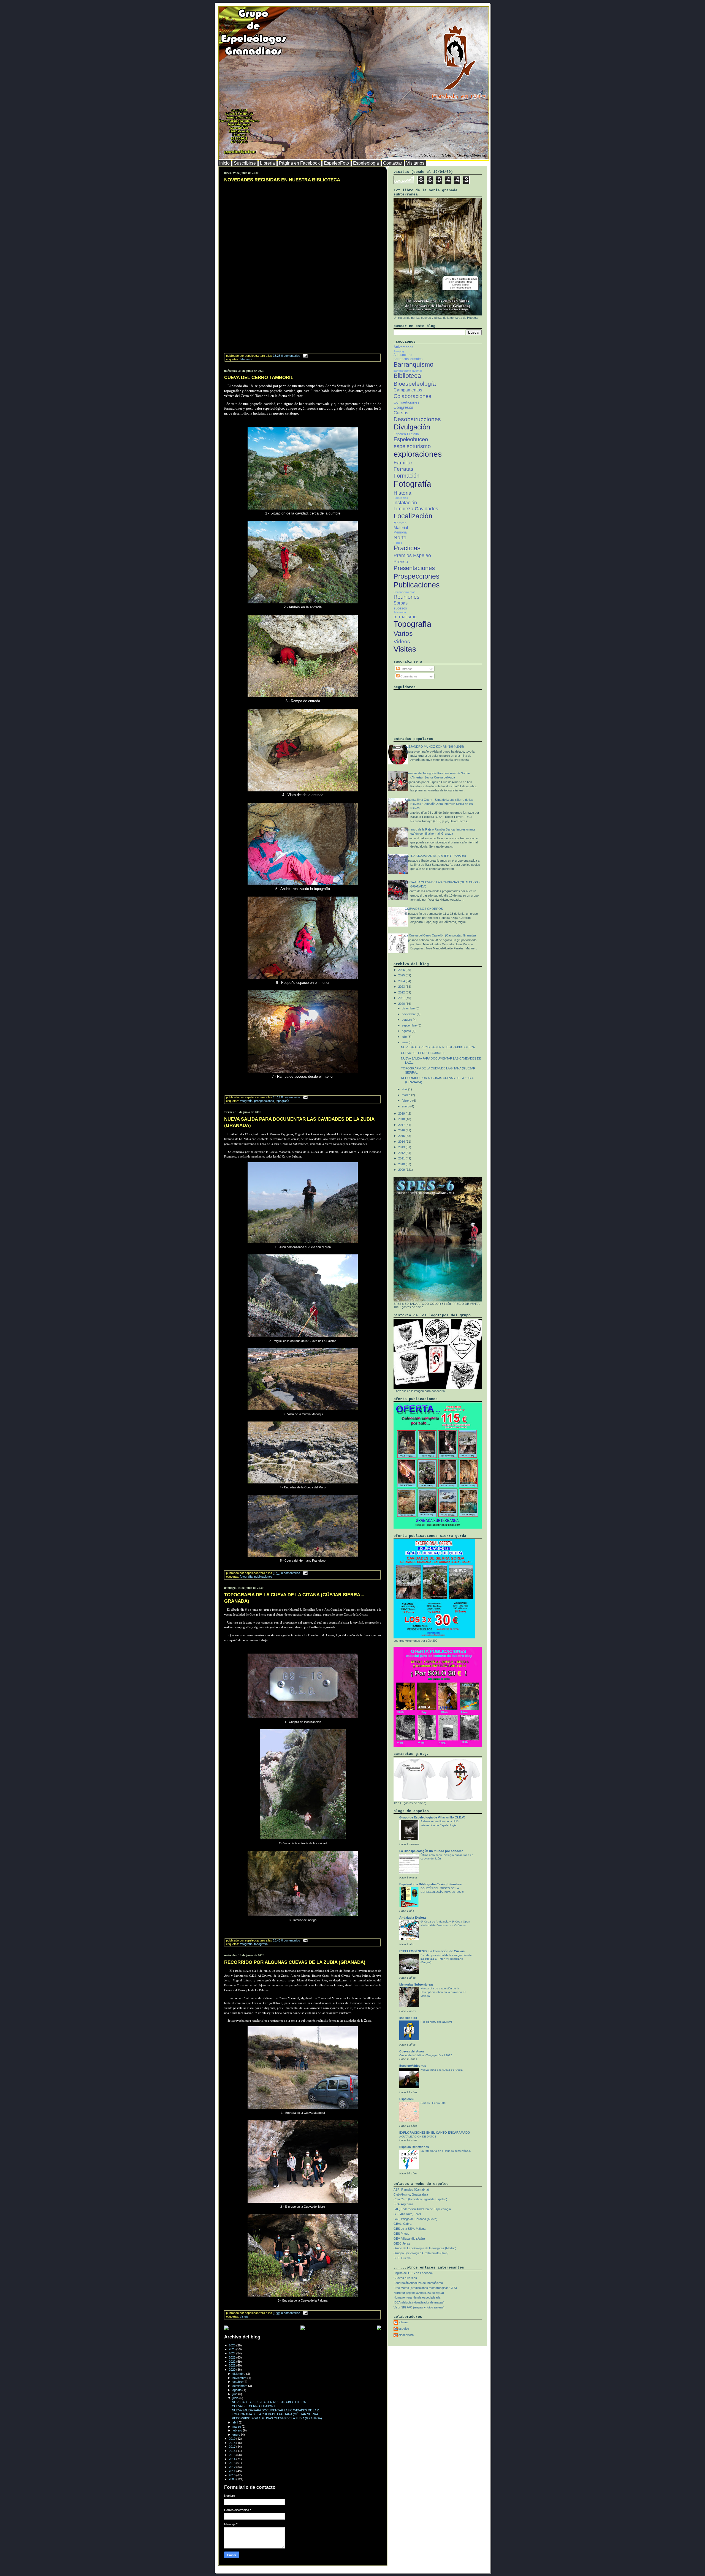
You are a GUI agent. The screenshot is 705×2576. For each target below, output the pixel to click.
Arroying (399, 351)
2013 (233, 2463)
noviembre (240, 2378)
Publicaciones (263, 1576)
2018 (233, 2443)
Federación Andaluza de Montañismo (418, 2283)
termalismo (405, 617)
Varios (403, 633)
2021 (233, 2365)
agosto (237, 2390)
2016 (233, 2451)
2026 (233, 2345)
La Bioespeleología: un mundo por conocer (431, 1851)
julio (235, 2394)
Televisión (400, 612)
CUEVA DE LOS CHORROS (424, 909)
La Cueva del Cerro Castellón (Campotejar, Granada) (440, 935)
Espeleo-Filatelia (406, 434)
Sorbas (401, 603)
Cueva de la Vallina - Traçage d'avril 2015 (426, 2055)
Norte (400, 537)
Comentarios (409, 676)
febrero (238, 2430)
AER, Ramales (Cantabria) (411, 2190)
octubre (238, 2382)
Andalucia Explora (413, 1918)
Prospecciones (264, 1101)
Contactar (393, 163)
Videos (402, 642)
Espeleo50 (407, 2099)
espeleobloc (408, 2018)
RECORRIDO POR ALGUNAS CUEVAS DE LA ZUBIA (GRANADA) (295, 1962)
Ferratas (403, 469)
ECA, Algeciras (403, 2204)
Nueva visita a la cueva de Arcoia (442, 2070)
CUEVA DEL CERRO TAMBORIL (259, 378)
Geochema (401, 2322)
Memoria (400, 532)
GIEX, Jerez (402, 2243)
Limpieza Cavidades (416, 509)
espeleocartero (404, 2335)
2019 (233, 2439)
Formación (406, 476)
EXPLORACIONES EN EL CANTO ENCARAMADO (435, 2133)
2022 (233, 2362)
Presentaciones (414, 568)
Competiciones (406, 402)
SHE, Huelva (402, 2258)
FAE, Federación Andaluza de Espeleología (422, 2209)
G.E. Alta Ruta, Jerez (408, 2214)
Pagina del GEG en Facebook (413, 2273)
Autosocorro (403, 355)
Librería (267, 163)
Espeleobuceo (411, 439)
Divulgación (412, 427)
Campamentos (408, 390)
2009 (233, 2479)
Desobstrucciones (417, 419)
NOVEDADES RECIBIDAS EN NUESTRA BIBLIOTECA (282, 180)
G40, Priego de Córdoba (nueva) (415, 2219)
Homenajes (401, 498)
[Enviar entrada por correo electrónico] (304, 356)
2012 (233, 2467)
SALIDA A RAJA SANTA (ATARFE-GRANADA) (435, 856)
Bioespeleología (415, 384)
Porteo (398, 543)
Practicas (407, 548)
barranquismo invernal (408, 371)
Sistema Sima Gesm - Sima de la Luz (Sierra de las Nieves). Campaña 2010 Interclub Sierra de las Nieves (439, 804)
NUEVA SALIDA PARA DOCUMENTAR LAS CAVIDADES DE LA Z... (277, 2410)
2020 (233, 2370)
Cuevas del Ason (412, 2051)
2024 (233, 2353)
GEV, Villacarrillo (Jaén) (409, 2239)
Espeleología (366, 163)
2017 (233, 2447)
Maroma (400, 523)
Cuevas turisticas (405, 2278)
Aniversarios (403, 347)
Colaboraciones (412, 396)
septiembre (240, 2386)
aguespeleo (401, 2329)
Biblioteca (246, 359)
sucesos (400, 608)
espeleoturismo (412, 446)
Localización (413, 516)
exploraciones (418, 454)
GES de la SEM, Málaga (410, 2229)
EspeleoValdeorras (413, 2066)
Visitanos (415, 163)
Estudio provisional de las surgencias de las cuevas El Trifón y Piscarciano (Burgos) (446, 1959)
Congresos (403, 407)
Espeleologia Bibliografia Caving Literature (430, 1884)
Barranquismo (413, 364)
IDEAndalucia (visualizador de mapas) (419, 2302)
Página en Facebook (299, 163)
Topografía (282, 1101)
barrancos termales (408, 359)
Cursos (401, 413)
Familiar (403, 463)
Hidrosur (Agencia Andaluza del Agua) (419, 2293)
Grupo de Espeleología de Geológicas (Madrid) (425, 2248)
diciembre (239, 2374)
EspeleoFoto (336, 163)
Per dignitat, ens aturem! (436, 2022)
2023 (233, 2357)
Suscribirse (245, 163)
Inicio (224, 163)
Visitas (244, 2316)
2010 (233, 2475)
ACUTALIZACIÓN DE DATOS (418, 2137)
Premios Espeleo (412, 555)
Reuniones (406, 597)
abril (236, 2422)
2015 (233, 2455)
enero (237, 2435)
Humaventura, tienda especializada (417, 2297)
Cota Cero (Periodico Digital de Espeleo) (420, 2199)
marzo (237, 2427)
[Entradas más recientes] (226, 2328)
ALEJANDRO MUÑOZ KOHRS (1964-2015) (434, 747)
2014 (233, 2459)
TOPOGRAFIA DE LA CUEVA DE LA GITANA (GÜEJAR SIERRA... (276, 2414)
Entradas (406, 669)
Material (401, 528)
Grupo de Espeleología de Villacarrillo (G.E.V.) (432, 1817)
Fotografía (246, 1101)
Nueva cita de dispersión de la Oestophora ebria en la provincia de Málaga (443, 1992)
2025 (233, 2349)
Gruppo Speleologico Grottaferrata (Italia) (421, 2253)
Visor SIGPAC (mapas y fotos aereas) (419, 2307)
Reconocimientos (404, 592)
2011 (233, 2471)
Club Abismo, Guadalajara (411, 2194)
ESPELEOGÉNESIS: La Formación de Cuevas (432, 1951)
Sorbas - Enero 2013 (434, 2103)
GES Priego (401, 2234)
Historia (402, 493)
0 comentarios (291, 356)
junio (236, 2398)
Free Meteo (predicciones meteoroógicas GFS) (425, 2288)
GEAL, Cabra (402, 2224)
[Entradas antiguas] (379, 2328)
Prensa (401, 562)
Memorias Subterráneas (416, 1984)
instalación (405, 503)
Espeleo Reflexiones (414, 2147)
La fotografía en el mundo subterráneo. (446, 2151)
